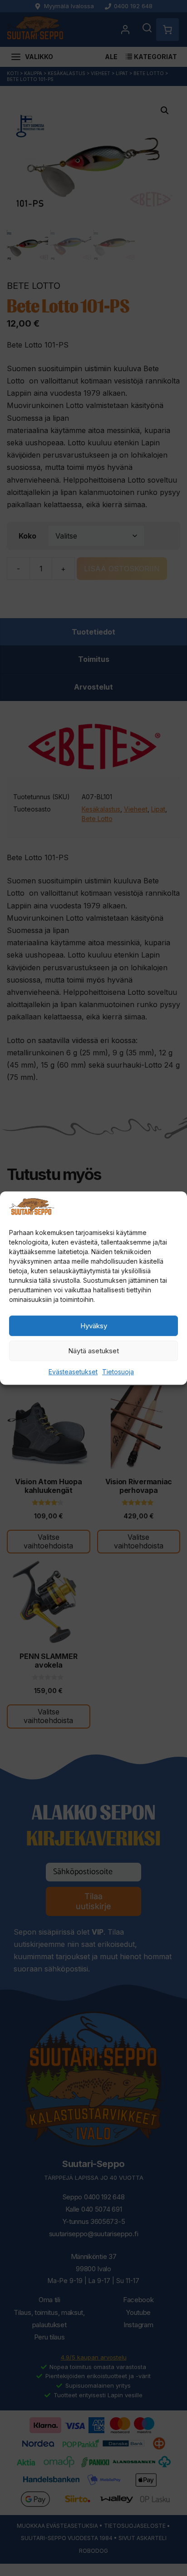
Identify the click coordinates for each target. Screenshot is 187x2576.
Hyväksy (94, 1326)
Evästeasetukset (73, 1372)
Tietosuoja (118, 1372)
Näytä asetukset (93, 1351)
